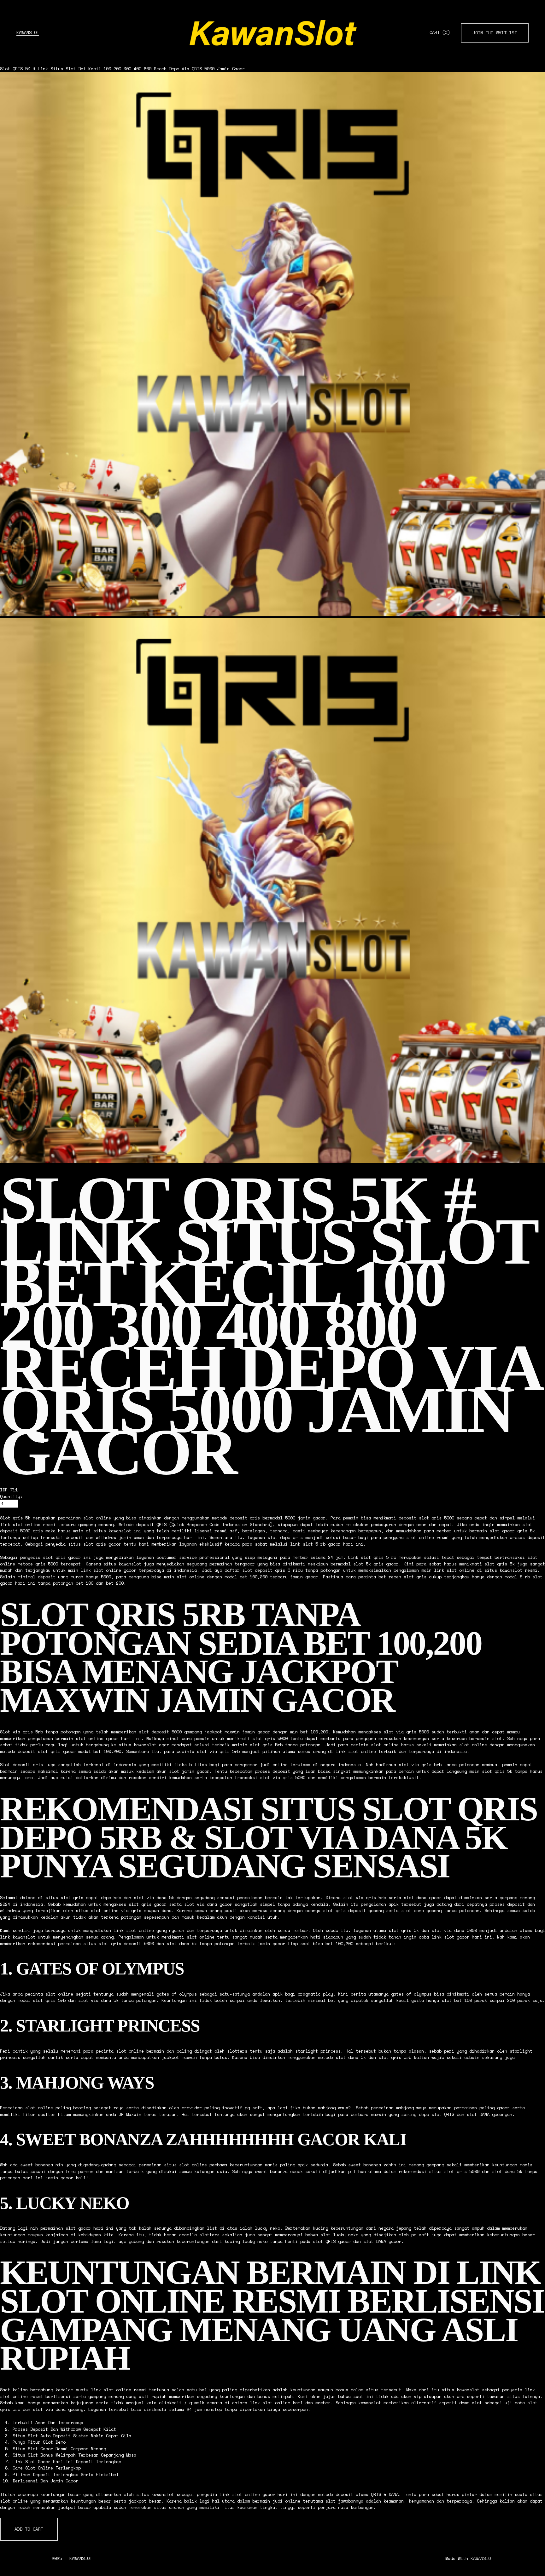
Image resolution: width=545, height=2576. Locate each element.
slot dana (413, 1910)
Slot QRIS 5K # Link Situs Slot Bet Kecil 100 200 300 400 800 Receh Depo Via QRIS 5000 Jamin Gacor (122, 69)
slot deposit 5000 (160, 1732)
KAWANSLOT (28, 32)
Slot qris (11, 1518)
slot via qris (276, 1778)
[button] (29, 2529)
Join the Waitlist (495, 33)
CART (440, 33)
